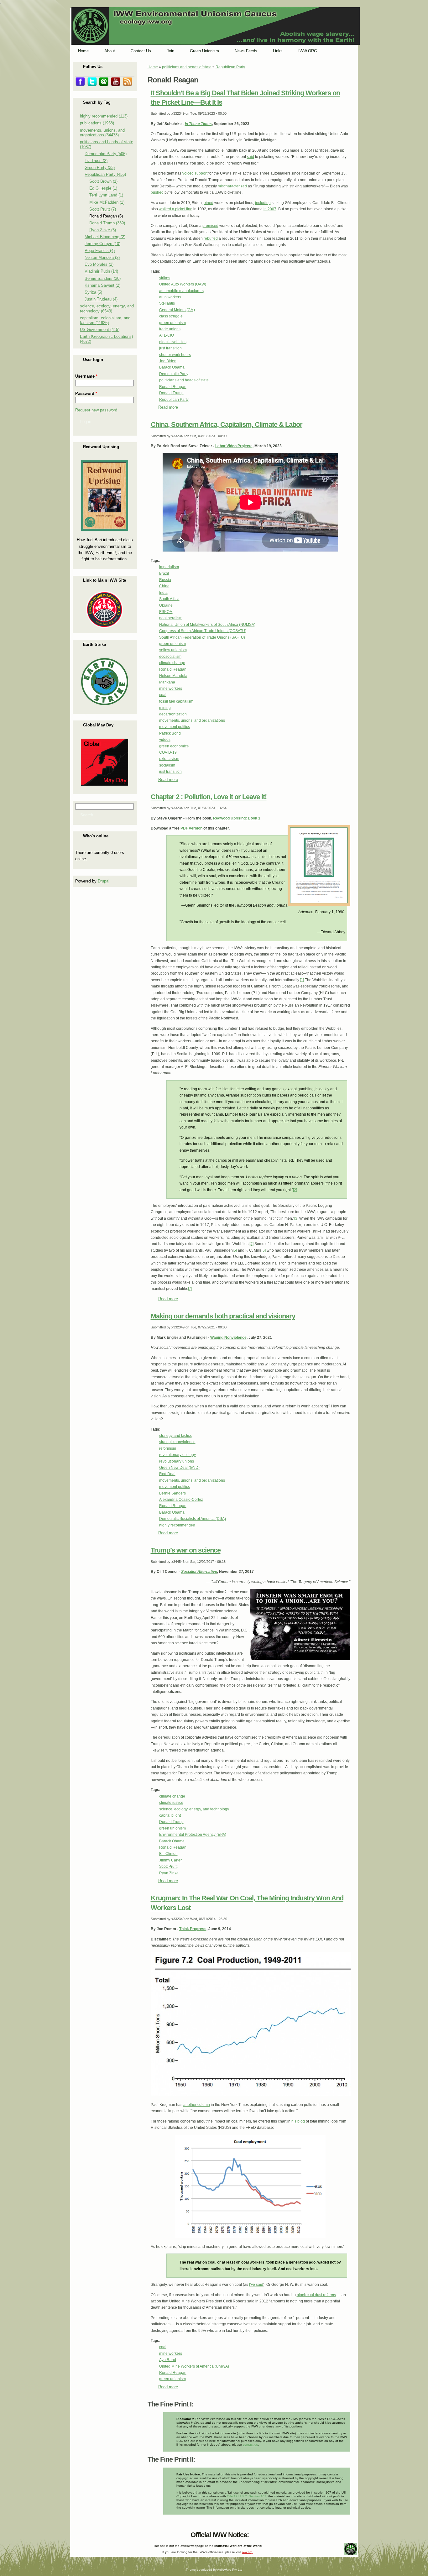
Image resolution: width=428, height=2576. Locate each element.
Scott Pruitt (168, 1867)
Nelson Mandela (173, 676)
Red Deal (167, 1474)
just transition (170, 348)
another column (197, 2105)
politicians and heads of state (187, 67)
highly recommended (177, 1525)
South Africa (169, 599)
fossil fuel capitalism (176, 701)
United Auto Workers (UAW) (183, 284)
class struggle (171, 316)
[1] (302, 980)
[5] (235, 1250)
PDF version (191, 828)
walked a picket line (176, 209)
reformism (168, 1448)
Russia (165, 580)
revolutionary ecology (177, 1455)
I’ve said (256, 2285)
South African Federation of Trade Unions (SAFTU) (202, 637)
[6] (264, 1250)
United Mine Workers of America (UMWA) (194, 2366)
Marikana (167, 682)
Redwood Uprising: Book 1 (237, 818)
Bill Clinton (168, 1854)
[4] (251, 1244)
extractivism (169, 759)
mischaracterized (232, 186)
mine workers (171, 689)
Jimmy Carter (170, 1860)
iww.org (247, 2552)
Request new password (96, 410)
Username (86, 376)
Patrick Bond (170, 733)
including (263, 203)
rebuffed (211, 238)
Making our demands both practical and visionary (223, 1316)
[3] (296, 1218)
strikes (165, 278)
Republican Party (230, 67)
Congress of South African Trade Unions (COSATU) (203, 631)
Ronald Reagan (173, 387)
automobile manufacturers (181, 291)
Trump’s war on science (186, 1550)
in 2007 (270, 209)
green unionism (172, 323)
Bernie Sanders (172, 1493)
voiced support (195, 173)
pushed (157, 192)
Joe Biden (168, 361)
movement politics (175, 727)
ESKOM (166, 612)
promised (210, 226)
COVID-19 (168, 752)
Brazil (164, 573)
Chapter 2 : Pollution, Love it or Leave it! (209, 797)
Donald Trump (171, 393)
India (163, 593)
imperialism (169, 567)
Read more (168, 407)
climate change (172, 663)
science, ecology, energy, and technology (194, 1809)
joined (208, 203)
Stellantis (167, 303)
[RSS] (76, 2533)
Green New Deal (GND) (179, 1468)
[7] (190, 1289)
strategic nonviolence (177, 1442)
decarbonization (173, 714)
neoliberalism (171, 618)
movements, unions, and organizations (192, 720)
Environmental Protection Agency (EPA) (193, 1835)
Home (153, 67)
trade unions (170, 329)
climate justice (171, 1803)
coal (163, 695)
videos (165, 740)
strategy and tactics (175, 1436)
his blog (299, 2121)
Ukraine (166, 605)
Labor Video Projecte (234, 446)
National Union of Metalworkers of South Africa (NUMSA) (207, 625)
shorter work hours (175, 355)
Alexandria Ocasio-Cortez (181, 1500)
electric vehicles (173, 342)
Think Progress (193, 1929)
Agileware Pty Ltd (230, 2570)
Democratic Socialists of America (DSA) (193, 1519)
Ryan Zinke (169, 1873)
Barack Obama (172, 367)
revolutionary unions (177, 1461)
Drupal (104, 881)
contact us (250, 2445)
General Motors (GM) (177, 310)
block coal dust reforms (316, 2295)
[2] (295, 1190)
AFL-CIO (167, 335)
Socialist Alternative (199, 1572)
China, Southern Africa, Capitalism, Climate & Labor (227, 424)
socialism (167, 765)
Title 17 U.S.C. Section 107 (247, 2496)
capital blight (170, 1815)
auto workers (170, 297)
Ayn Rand (168, 2360)
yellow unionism (173, 650)
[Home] (216, 44)
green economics (174, 746)
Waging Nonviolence (228, 1338)
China (164, 586)
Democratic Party (174, 374)
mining (165, 708)
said (251, 157)
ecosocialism (170, 657)
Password (86, 393)
